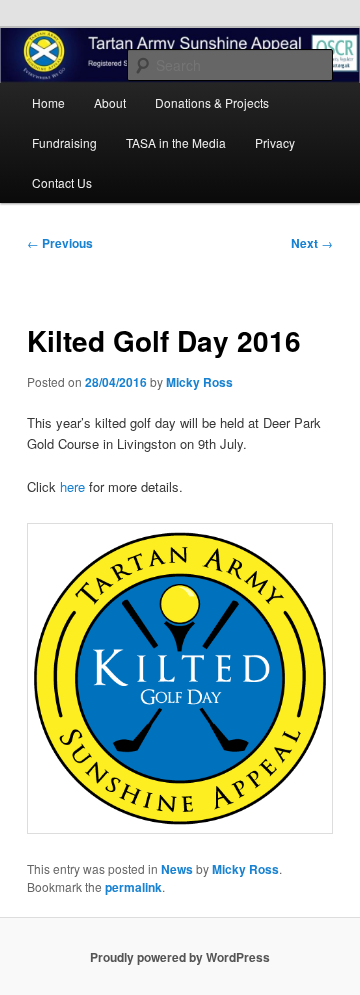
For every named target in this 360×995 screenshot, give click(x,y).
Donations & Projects (212, 102)
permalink (133, 887)
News (177, 869)
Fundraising (64, 142)
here (72, 486)
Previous (60, 243)
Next (312, 243)
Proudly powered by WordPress (180, 957)
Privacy (275, 142)
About (110, 102)
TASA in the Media (176, 142)
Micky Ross (199, 382)
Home (48, 102)
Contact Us (62, 182)
